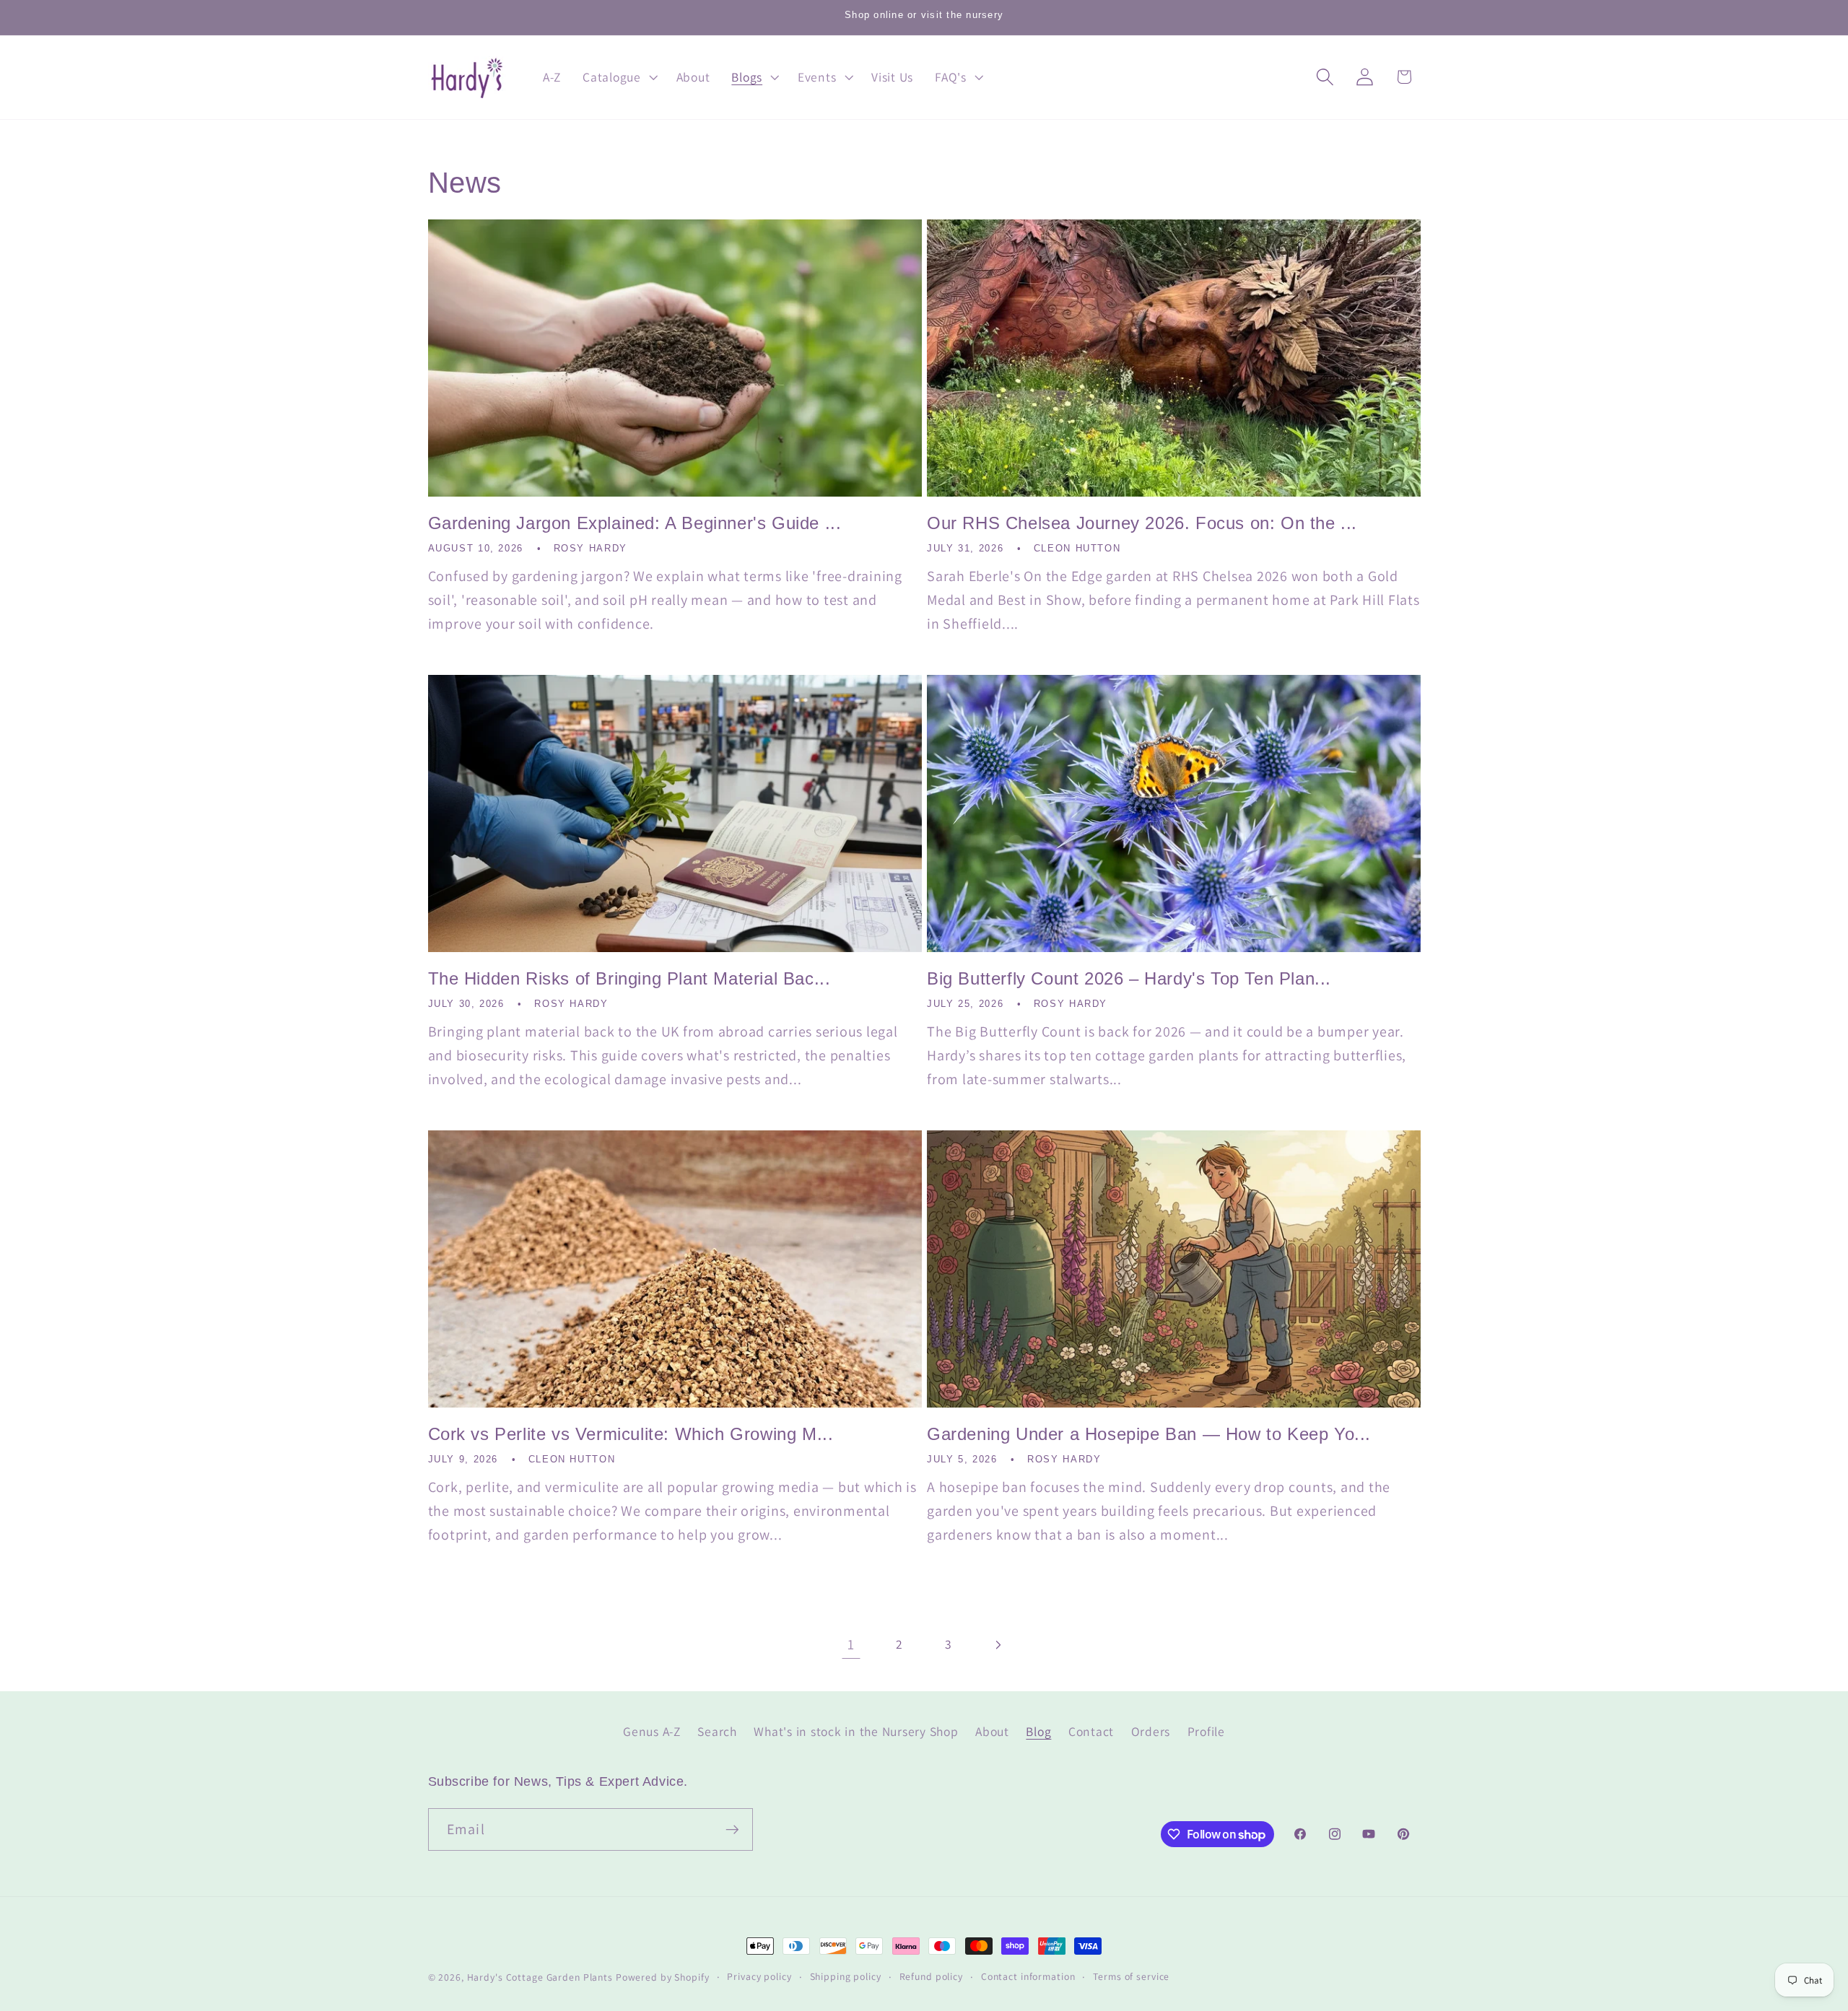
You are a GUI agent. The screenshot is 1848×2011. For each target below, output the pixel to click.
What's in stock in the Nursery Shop (856, 1731)
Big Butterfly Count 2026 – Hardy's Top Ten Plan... (1129, 978)
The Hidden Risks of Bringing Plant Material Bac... (629, 978)
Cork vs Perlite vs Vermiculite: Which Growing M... (631, 1434)
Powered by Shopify (663, 1977)
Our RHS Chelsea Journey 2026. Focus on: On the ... (1142, 523)
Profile (1206, 1731)
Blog (1038, 1731)
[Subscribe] (732, 1830)
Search (717, 1731)
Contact (1091, 1731)
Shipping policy (846, 1976)
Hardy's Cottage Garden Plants (540, 1977)
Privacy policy (759, 1976)
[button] (619, 77)
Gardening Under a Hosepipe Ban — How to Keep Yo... (1149, 1434)
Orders (1151, 1731)
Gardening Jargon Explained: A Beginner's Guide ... (635, 523)
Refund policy (931, 1976)
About (992, 1731)
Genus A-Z (652, 1731)
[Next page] (997, 1645)
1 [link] (851, 1644)
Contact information (1028, 1976)
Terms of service (1131, 1976)
